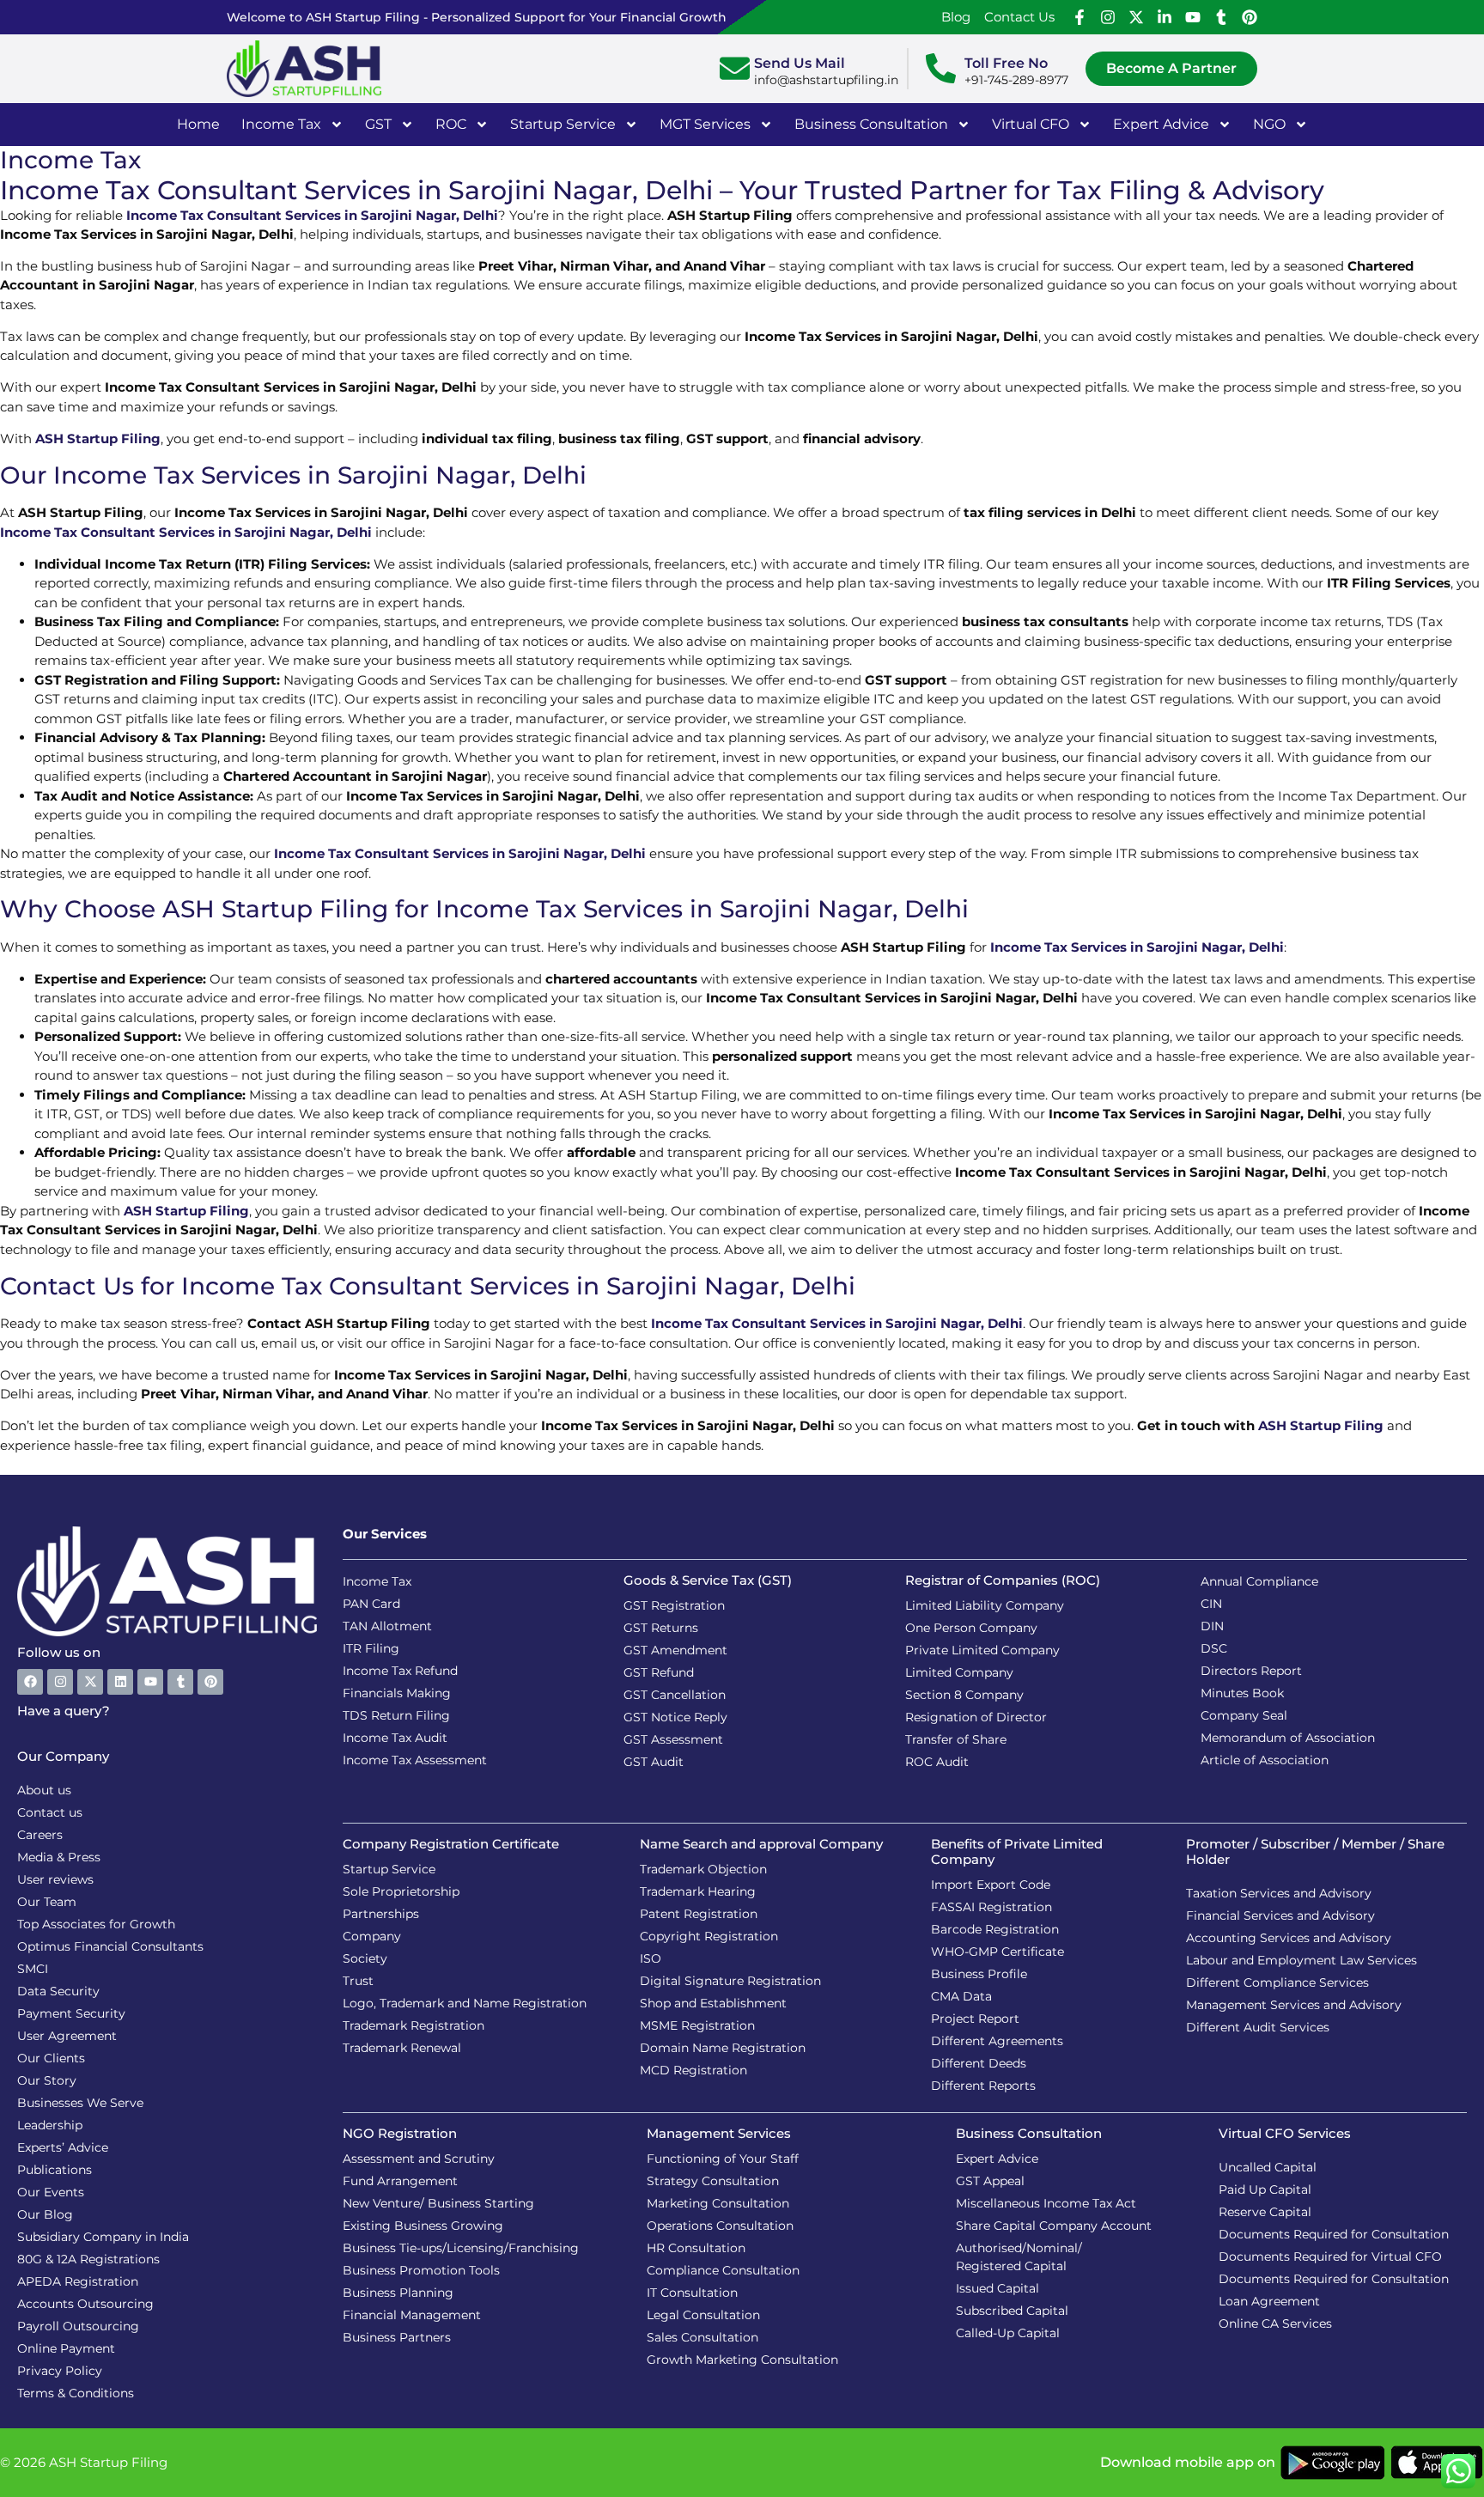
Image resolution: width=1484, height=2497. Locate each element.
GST (378, 124)
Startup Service (563, 124)
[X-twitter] (1136, 17)
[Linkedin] (120, 1682)
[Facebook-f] (1080, 17)
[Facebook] (30, 1682)
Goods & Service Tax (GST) (708, 1580)
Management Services (719, 2133)
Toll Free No (1006, 63)
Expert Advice (1161, 124)
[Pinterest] (1250, 17)
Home (198, 124)
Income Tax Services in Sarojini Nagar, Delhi (1137, 947)
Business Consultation (871, 124)
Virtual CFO (1031, 124)
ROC (451, 124)
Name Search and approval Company (761, 1844)
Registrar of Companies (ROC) (1003, 1580)
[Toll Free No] (941, 68)
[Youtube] (1193, 17)
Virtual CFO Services (1285, 2133)
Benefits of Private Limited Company (1017, 1851)
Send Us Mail (800, 63)
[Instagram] (1108, 17)
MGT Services (705, 124)
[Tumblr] (1221, 17)
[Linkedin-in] (1165, 17)
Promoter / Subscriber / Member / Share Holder (1315, 1851)
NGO (1269, 124)
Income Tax (281, 124)
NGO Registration (400, 2133)
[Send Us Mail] (735, 68)
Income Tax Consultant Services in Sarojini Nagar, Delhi (312, 215)
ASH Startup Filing (98, 438)
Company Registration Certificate (451, 1844)
